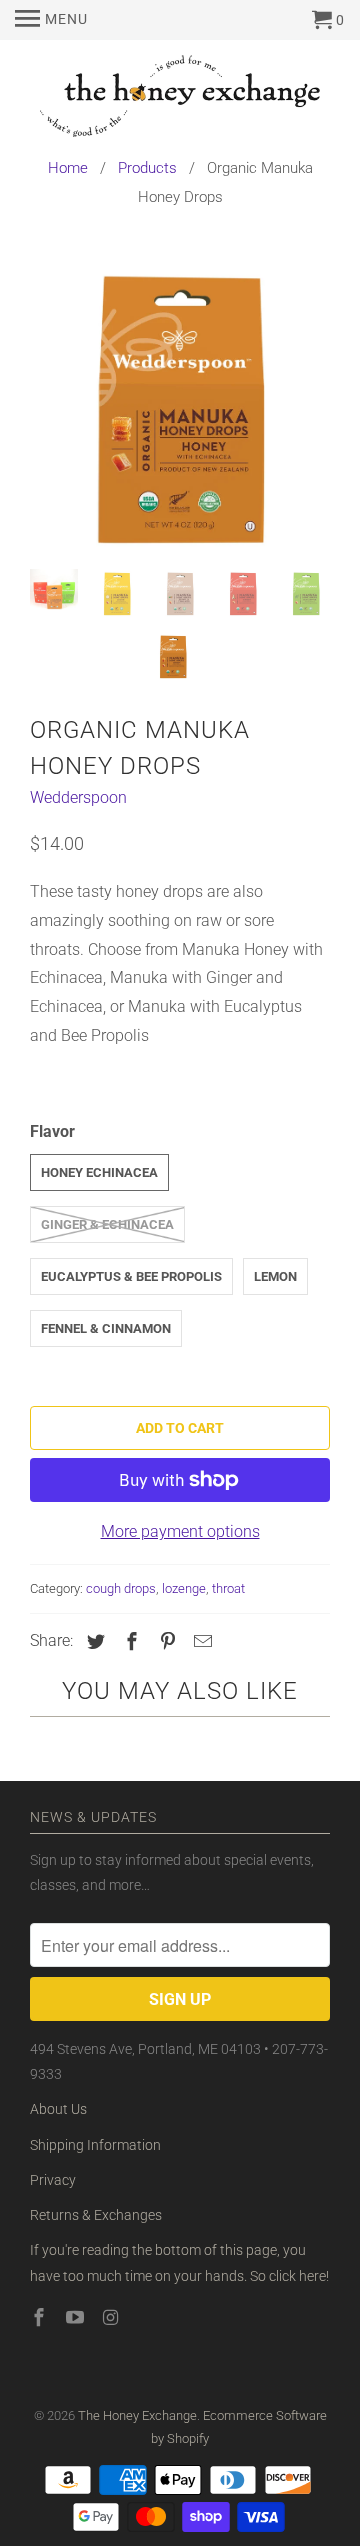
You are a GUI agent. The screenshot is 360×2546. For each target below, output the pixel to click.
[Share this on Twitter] (93, 1641)
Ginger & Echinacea (107, 1224)
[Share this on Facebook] (129, 1641)
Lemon (275, 1276)
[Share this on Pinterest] (165, 1641)
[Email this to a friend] (200, 1641)
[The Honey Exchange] (180, 99)
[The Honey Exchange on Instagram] (113, 2317)
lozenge (184, 1588)
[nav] (51, 20)
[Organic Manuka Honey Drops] (180, 404)
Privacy (53, 2180)
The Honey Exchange (137, 2415)
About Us (58, 2109)
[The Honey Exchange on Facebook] (41, 2317)
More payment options (180, 1531)
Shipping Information (95, 2145)
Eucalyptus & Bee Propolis (131, 1276)
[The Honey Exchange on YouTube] (77, 2317)
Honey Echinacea (99, 1172)
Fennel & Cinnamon (106, 1328)
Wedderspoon (78, 797)
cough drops (121, 1588)
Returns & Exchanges (96, 2215)
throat (228, 1588)
